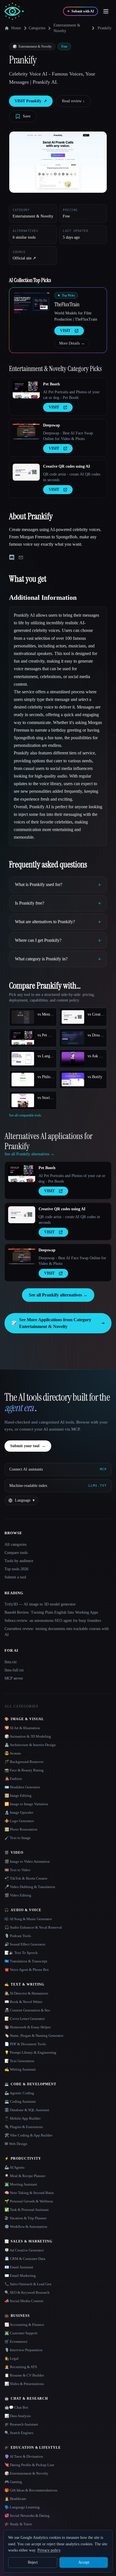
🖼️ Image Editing (18, 1796)
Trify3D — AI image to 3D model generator (40, 1604)
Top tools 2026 (16, 1569)
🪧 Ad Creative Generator (24, 2250)
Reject (33, 2562)
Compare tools (16, 1553)
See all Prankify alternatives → (58, 1295)
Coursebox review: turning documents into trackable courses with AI (57, 1632)
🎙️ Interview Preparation (24, 2350)
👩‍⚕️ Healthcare (15, 2499)
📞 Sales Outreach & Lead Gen (28, 2284)
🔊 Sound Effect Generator (25, 1944)
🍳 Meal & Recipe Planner (25, 2176)
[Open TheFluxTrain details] (32, 303)
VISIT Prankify (31, 101)
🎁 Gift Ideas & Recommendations (31, 2490)
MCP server (14, 1678)
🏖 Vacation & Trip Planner (25, 2218)
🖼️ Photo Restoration (21, 1829)
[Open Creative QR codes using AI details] (26, 472)
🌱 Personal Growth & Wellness (29, 2201)
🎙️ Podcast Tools (18, 1936)
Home (16, 28)
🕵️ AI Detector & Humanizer (26, 1993)
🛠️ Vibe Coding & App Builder (28, 2135)
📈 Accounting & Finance (24, 2325)
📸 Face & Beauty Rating (24, 1770)
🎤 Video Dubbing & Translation (30, 1887)
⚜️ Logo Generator (19, 1821)
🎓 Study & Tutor (18, 2524)
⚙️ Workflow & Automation (26, 2227)
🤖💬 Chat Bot (16, 2407)
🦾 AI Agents (14, 2167)
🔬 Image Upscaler (19, 1812)
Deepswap (52, 425)
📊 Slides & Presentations (24, 2384)
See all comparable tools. (25, 1115)
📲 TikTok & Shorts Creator (26, 1878)
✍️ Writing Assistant (20, 2069)
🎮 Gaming (13, 2482)
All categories (15, 1545)
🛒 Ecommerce (16, 2341)
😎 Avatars (13, 1753)
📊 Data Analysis (18, 2416)
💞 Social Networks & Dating (27, 2516)
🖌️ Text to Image (18, 1838)
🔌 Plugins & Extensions (24, 2127)
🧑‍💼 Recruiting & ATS (21, 2367)
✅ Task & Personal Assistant (27, 2210)
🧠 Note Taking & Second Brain (29, 2193)
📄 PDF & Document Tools (25, 2044)
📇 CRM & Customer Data (25, 2259)
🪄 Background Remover (24, 1762)
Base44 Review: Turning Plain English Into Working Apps (51, 1612)
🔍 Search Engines (19, 2433)
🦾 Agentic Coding (19, 2093)
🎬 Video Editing (18, 1895)
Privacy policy (49, 2550)
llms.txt (11, 1662)
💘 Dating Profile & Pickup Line (29, 2465)
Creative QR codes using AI (66, 466)
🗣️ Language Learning (22, 2507)
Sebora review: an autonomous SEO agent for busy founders (53, 1621)
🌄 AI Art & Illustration (22, 1728)
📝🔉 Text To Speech (21, 1953)
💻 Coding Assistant (20, 2101)
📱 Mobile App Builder (23, 2118)
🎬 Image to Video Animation (27, 1861)
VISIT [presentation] (65, 331)
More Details (72, 343)
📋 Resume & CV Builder (24, 2375)
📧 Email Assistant (19, 2267)
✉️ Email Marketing (20, 2276)
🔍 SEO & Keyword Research (27, 2292)
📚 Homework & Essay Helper (28, 2027)
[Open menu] (106, 11)
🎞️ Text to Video (17, 1870)
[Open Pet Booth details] (26, 390)
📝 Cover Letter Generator (25, 2019)
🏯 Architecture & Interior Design (30, 1745)
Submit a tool (15, 1577)
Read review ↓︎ (73, 101)
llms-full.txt (14, 1670)
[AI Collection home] (14, 11)
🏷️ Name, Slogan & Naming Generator (34, 2036)
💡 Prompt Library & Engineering (30, 2052)
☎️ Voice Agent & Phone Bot (27, 1970)
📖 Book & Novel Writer (23, 2002)
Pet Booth (52, 384)
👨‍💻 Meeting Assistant (21, 2184)
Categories (37, 28)
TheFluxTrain (67, 304)
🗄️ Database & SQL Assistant (27, 2110)
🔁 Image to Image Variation (26, 1804)
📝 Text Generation (19, 2061)
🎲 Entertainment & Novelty (26, 2473)
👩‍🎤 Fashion (13, 1779)
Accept (84, 2562)
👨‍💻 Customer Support (21, 2333)
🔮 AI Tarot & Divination (24, 2456)
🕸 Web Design (16, 2144)
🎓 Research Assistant (21, 2424)
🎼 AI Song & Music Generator (28, 1919)
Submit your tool (28, 1446)
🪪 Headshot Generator (22, 1787)
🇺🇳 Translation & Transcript (26, 1961)
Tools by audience (19, 1561)
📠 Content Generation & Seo (27, 2010)
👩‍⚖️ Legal (12, 2358)
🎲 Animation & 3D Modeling (28, 1736)
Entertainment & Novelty (67, 28)
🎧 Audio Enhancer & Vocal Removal (33, 1927)
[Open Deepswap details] (26, 431)
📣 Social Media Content (24, 2301)
